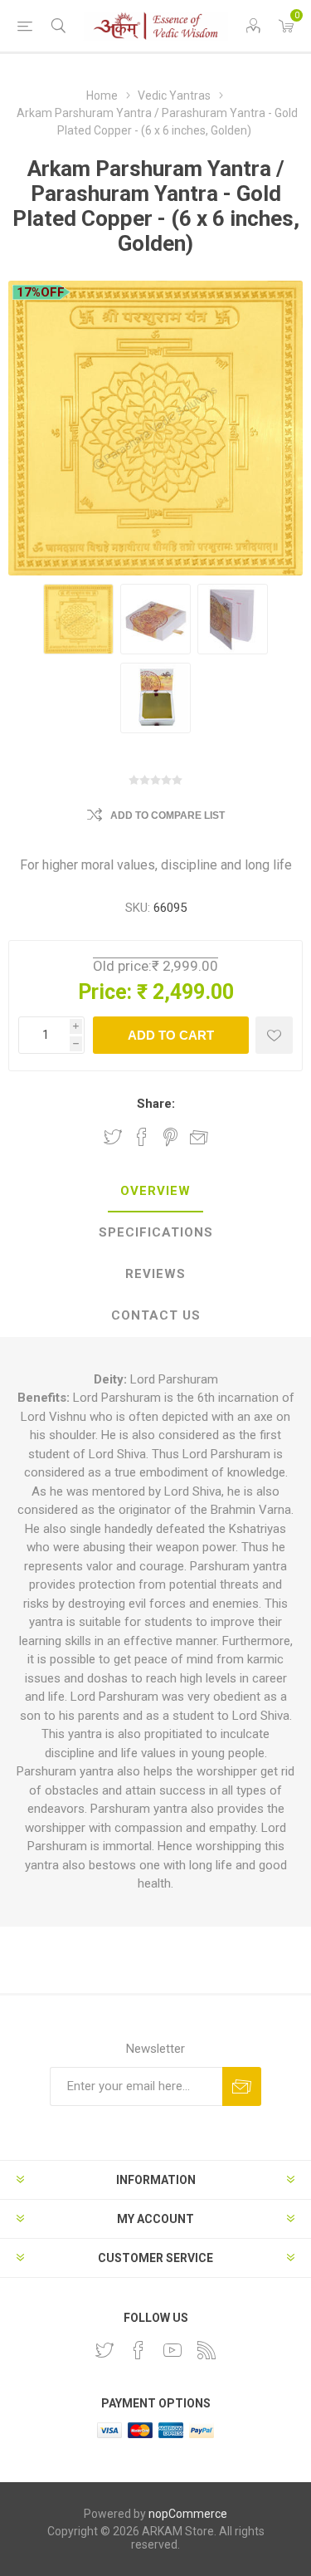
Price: (105, 992)
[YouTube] (173, 2350)
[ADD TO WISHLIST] (274, 1035)
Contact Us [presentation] (156, 1315)
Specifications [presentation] (156, 1232)
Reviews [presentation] (155, 1274)
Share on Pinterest (170, 1137)
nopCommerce (188, 2514)
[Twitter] (104, 2350)
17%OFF (41, 292)
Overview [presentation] (155, 1191)
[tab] (155, 1192)
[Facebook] (138, 2350)
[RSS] (207, 2350)
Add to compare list (168, 815)
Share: (156, 1104)
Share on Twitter (113, 1137)
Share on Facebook (142, 1137)
